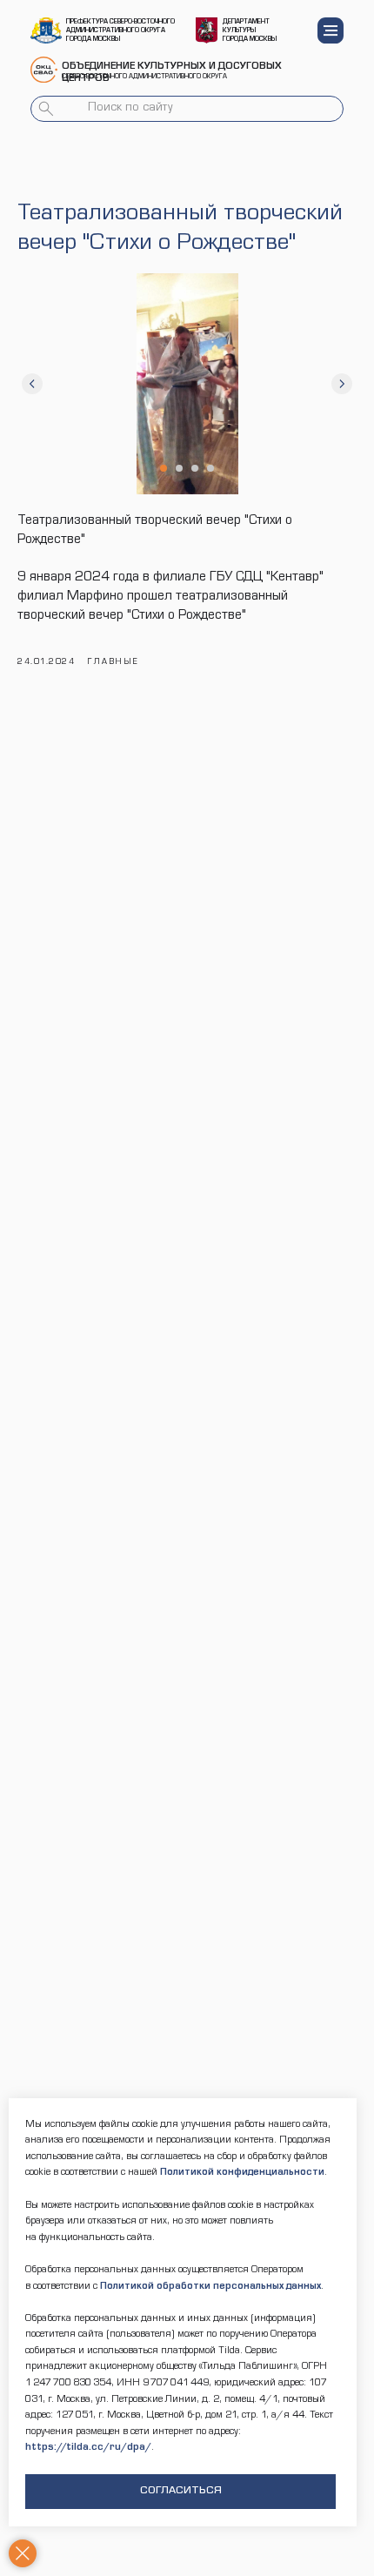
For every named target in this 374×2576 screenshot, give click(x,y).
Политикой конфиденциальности (242, 2173)
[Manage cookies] (23, 2553)
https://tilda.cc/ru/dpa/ (88, 2448)
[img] (46, 30)
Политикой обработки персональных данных (210, 2287)
